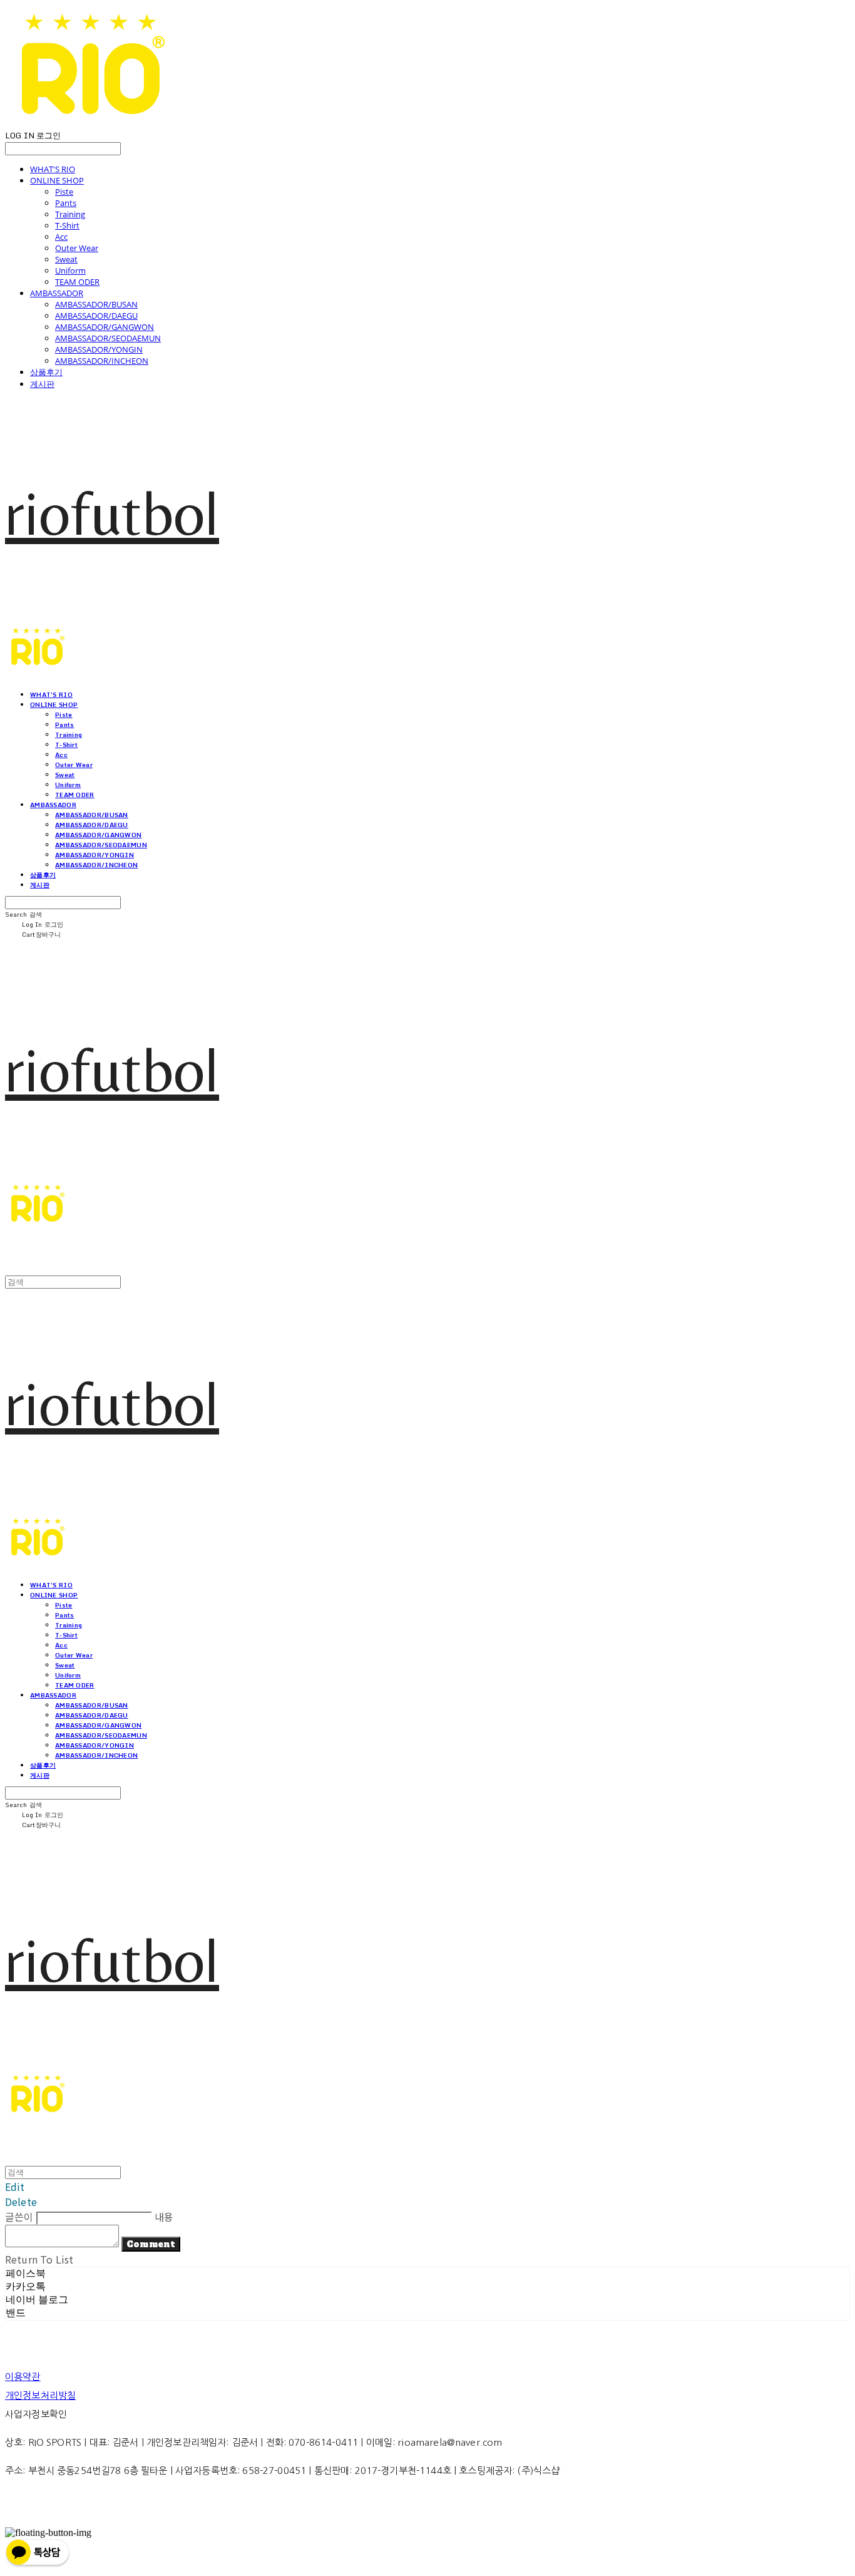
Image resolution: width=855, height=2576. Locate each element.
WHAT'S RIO (53, 169)
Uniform (70, 270)
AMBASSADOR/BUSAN (96, 304)
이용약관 (23, 2377)
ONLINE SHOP (57, 180)
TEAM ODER (77, 282)
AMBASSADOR (57, 293)
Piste (64, 192)
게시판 (42, 384)
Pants (66, 203)
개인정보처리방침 (40, 2395)
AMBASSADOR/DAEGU (96, 316)
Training (70, 214)
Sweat (66, 259)
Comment (151, 2244)
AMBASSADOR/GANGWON (105, 327)
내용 (164, 2217)
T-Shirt (67, 225)
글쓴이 (19, 2217)
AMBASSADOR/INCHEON (102, 361)
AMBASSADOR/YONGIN (99, 349)
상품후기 (46, 372)
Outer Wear (77, 248)
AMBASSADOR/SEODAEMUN (108, 338)
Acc (61, 237)
